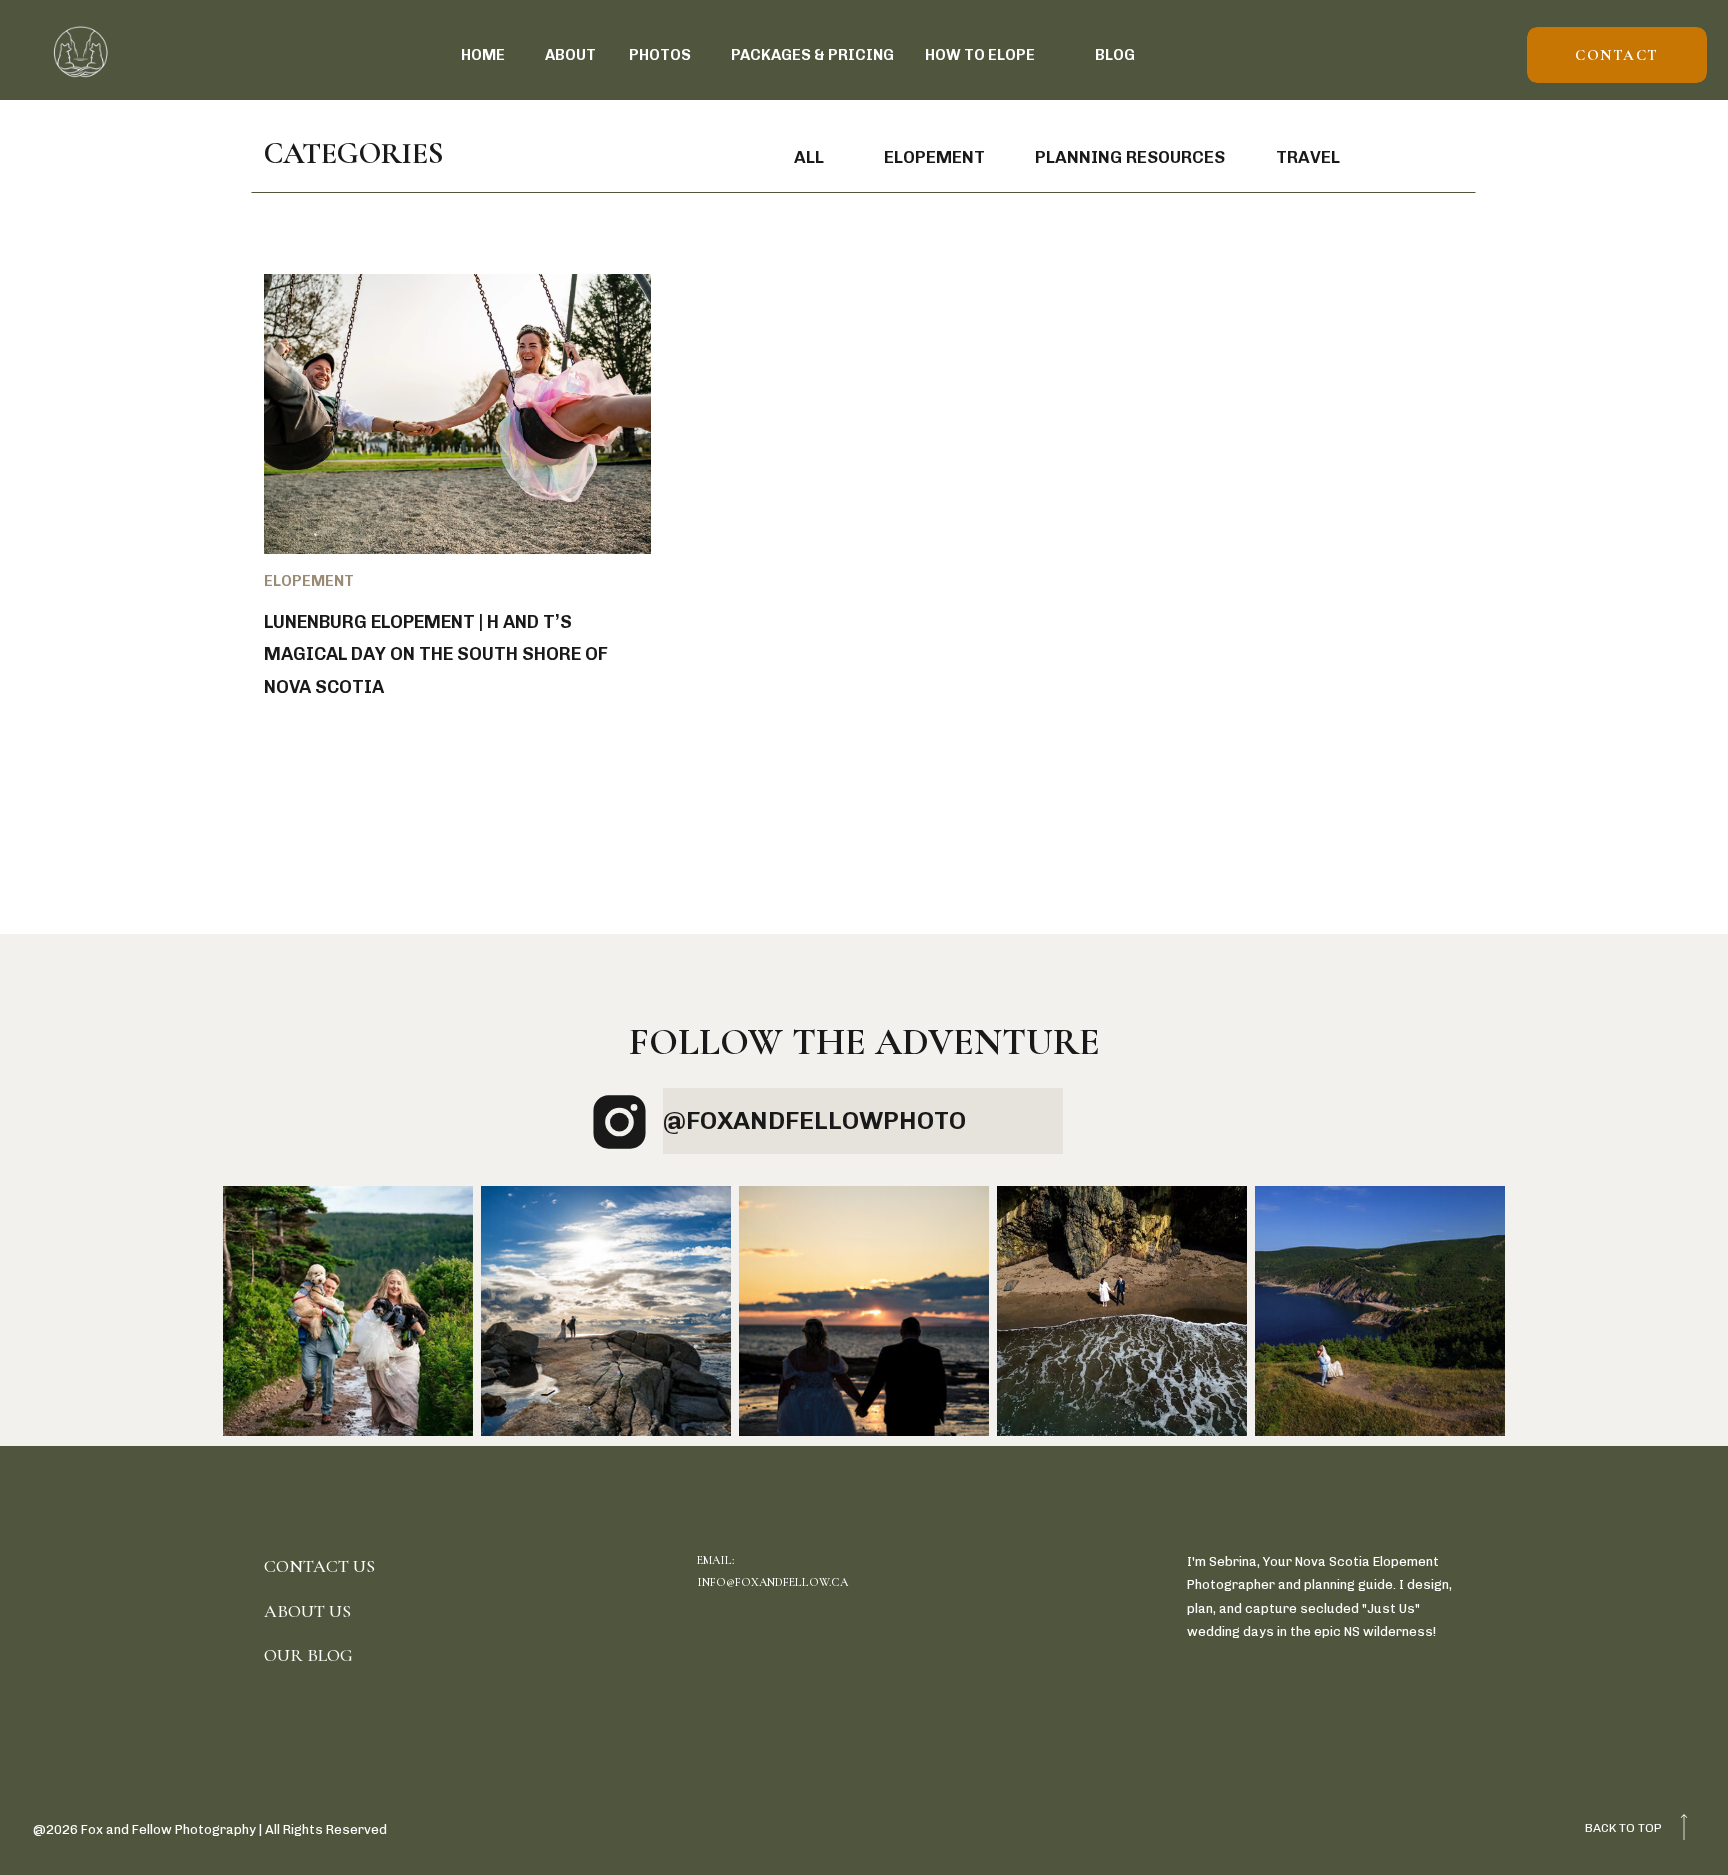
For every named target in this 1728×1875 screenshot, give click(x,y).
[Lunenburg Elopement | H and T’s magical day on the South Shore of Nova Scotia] (457, 414)
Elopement (309, 581)
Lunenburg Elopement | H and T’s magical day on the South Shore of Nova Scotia (436, 654)
